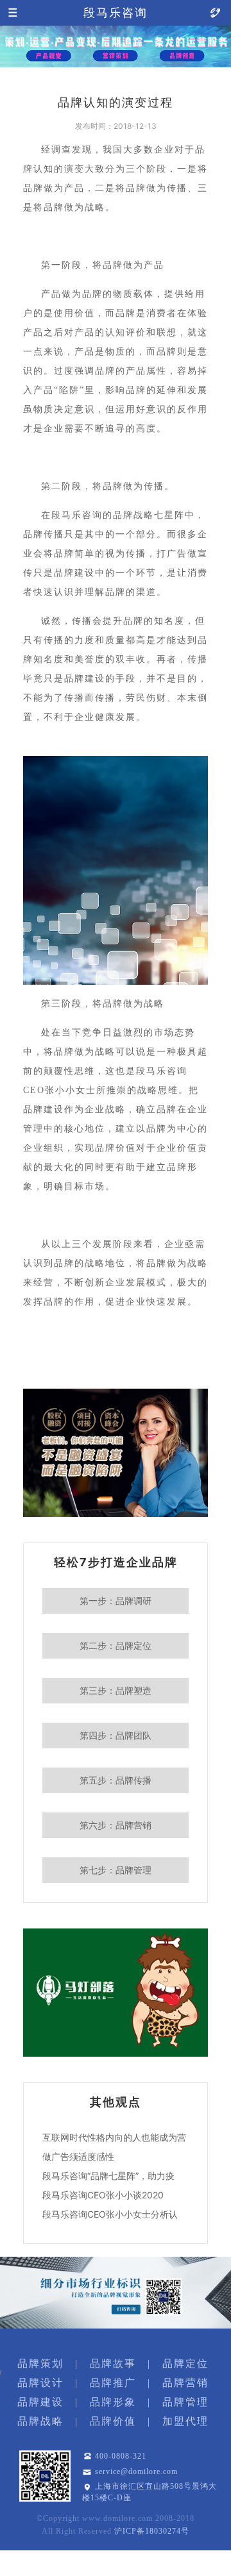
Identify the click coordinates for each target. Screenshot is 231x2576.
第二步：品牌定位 (116, 1645)
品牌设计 (40, 2383)
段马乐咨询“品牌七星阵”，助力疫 (108, 2176)
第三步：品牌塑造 (116, 1690)
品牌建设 (40, 2402)
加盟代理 (185, 2421)
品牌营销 (185, 2383)
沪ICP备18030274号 (152, 2531)
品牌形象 (113, 2402)
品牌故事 (113, 2363)
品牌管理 (185, 2402)
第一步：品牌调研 (116, 1601)
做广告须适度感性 (78, 2156)
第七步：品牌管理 (116, 1870)
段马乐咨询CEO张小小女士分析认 (110, 2214)
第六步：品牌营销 (116, 1825)
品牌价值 (113, 2421)
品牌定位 (185, 2363)
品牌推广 (113, 2383)
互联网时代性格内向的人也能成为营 (114, 2137)
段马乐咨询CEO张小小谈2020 (103, 2195)
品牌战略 (40, 2421)
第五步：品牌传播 (116, 1780)
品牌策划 (40, 2363)
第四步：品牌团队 (116, 1735)
